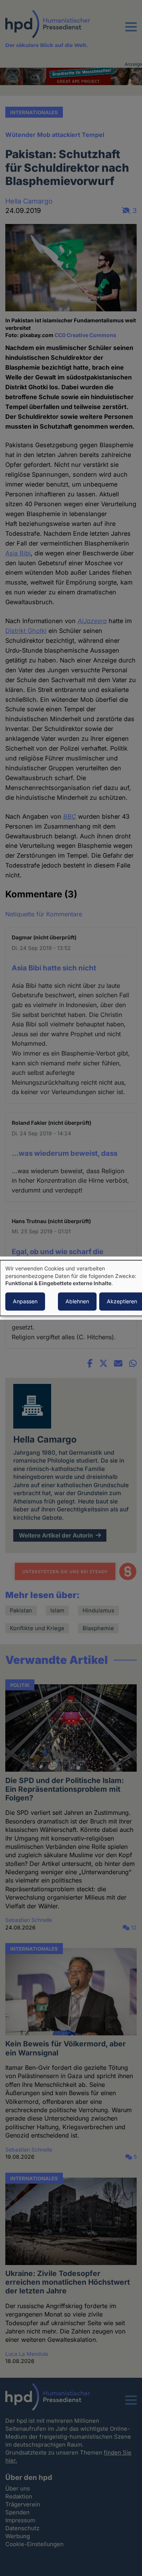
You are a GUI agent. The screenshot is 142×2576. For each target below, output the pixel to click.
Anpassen (25, 1301)
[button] (131, 31)
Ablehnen (77, 1301)
